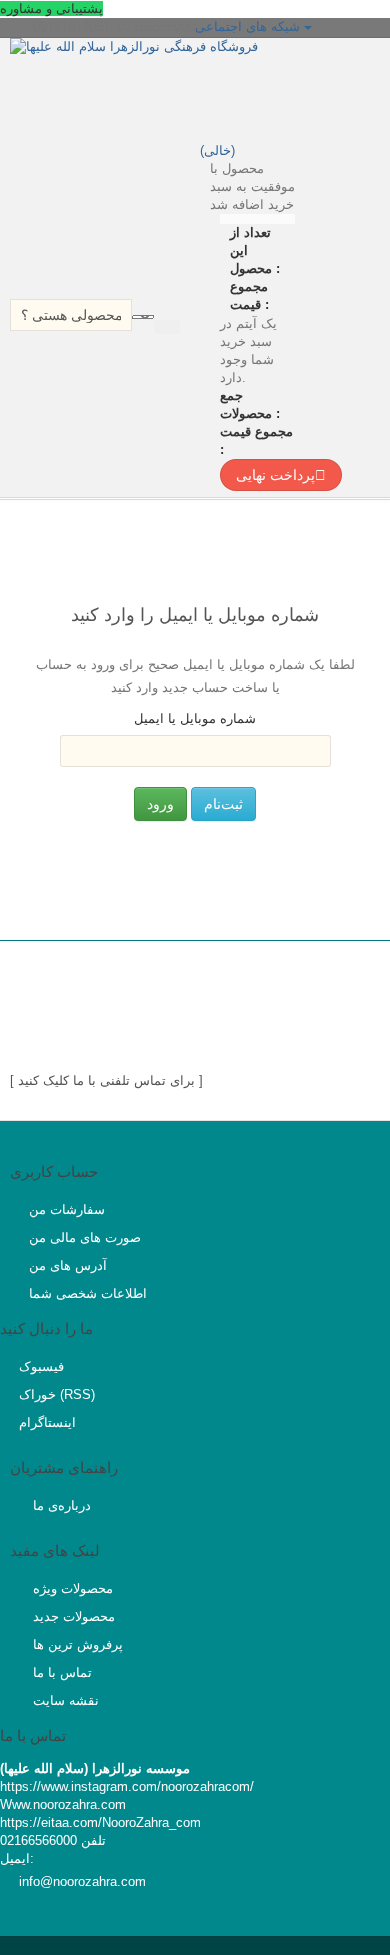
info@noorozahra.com (82, 1881)
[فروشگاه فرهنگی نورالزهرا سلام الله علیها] (185, 87)
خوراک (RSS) (57, 1394)
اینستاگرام (47, 1422)
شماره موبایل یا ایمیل (195, 718)
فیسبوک (41, 1366)
